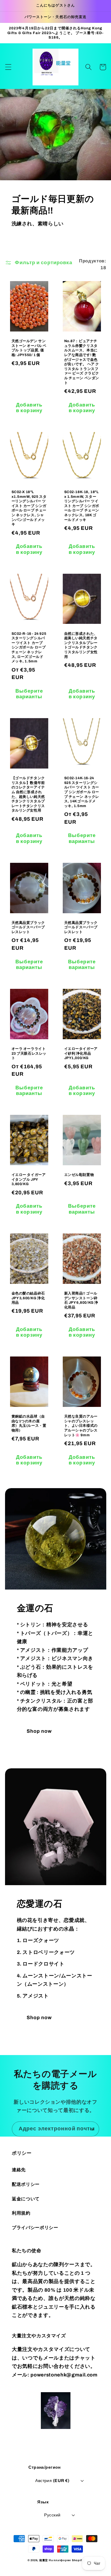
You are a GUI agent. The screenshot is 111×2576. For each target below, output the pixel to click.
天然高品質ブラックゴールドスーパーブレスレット (28, 927)
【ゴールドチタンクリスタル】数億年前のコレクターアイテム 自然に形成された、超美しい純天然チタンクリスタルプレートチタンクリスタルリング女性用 (28, 794)
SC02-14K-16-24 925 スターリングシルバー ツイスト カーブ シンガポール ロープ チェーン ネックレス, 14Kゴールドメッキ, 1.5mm (82, 792)
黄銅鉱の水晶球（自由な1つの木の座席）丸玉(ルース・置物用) (29, 1423)
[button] (8, 67)
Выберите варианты (29, 694)
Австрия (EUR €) (52, 2481)
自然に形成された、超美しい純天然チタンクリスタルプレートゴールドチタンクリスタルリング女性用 (81, 645)
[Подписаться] (92, 2129)
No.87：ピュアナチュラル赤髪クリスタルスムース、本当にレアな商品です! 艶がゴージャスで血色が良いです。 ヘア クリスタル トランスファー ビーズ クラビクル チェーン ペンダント (82, 362)
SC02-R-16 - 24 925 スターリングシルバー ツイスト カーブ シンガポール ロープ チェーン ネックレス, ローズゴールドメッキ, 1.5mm (29, 648)
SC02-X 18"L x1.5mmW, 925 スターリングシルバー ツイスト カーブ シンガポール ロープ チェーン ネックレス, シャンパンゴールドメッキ (29, 508)
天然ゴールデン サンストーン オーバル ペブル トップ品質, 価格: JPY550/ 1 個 (29, 348)
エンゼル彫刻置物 (79, 1175)
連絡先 (19, 2170)
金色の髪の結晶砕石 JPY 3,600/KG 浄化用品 (28, 1298)
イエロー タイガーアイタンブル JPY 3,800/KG (29, 1179)
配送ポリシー (26, 2184)
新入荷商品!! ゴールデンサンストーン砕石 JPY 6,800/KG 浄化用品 (81, 1300)
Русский (52, 2515)
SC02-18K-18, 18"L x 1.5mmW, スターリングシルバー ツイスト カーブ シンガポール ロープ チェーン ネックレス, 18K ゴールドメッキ (82, 506)
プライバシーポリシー (35, 2227)
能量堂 (44, 2560)
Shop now (39, 1731)
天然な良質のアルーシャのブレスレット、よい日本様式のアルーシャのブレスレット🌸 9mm (81, 1426)
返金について (26, 2199)
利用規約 (21, 2213)
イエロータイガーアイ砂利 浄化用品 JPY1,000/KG (81, 1053)
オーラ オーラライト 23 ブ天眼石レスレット (29, 1053)
